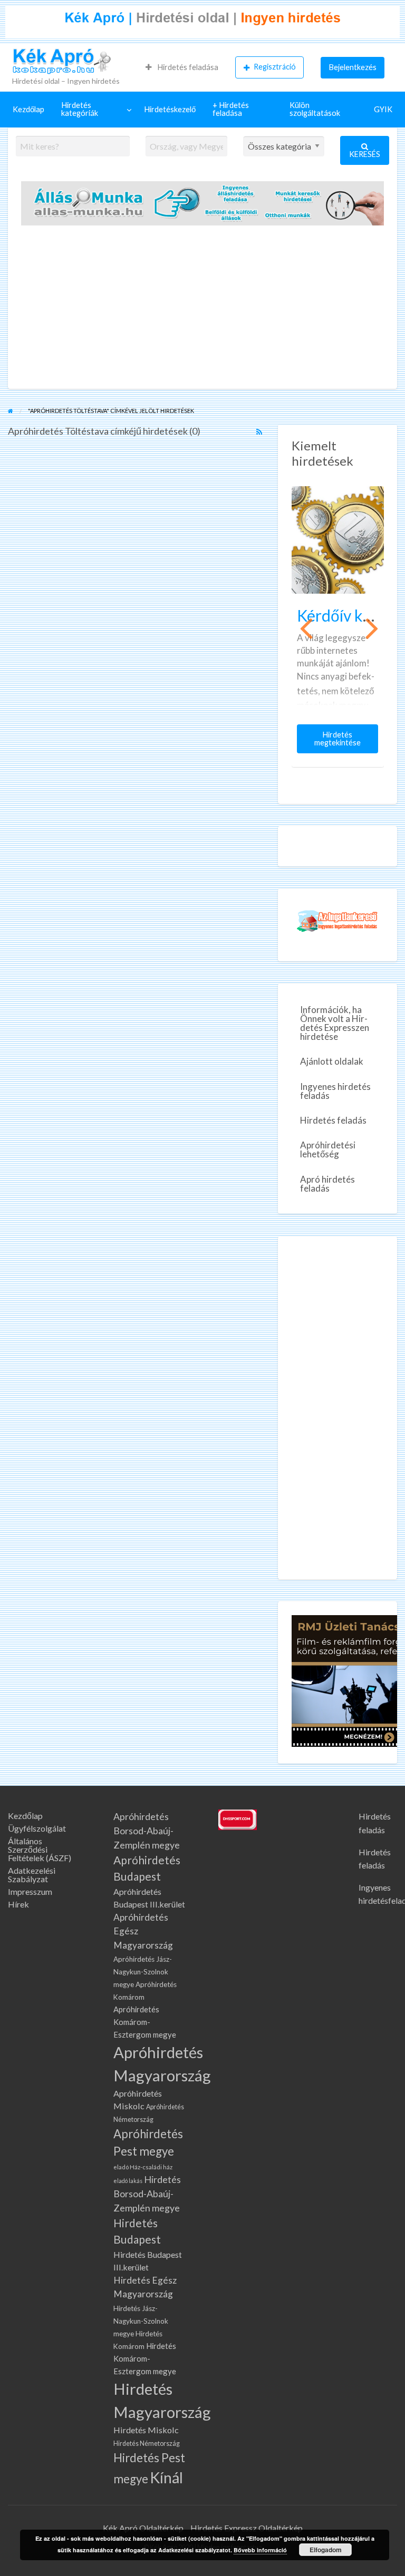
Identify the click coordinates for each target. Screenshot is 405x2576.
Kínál (166, 2477)
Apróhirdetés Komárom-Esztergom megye (145, 2022)
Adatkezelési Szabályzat (32, 1875)
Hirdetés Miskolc (146, 2430)
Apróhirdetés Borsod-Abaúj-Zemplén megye (147, 1831)
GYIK (383, 109)
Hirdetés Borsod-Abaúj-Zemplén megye (147, 2194)
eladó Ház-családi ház (143, 2167)
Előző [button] (305, 627)
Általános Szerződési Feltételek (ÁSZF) (40, 1850)
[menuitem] (182, 67)
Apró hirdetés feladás (327, 1184)
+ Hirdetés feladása (231, 109)
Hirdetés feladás (333, 1120)
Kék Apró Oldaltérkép (143, 2528)
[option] (338, 626)
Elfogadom (326, 2550)
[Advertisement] (202, 310)
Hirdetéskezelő (170, 109)
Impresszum (30, 1892)
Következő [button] (371, 627)
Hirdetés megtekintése (340, 742)
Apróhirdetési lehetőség (328, 1149)
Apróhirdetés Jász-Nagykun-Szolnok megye (143, 1972)
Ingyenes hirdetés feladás (335, 1091)
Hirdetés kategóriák (80, 109)
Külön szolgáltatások (315, 109)
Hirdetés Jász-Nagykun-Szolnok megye (141, 2321)
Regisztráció (275, 67)
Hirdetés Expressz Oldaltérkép (247, 2528)
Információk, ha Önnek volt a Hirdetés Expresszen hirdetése (335, 1023)
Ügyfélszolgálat (37, 1828)
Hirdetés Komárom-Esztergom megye (145, 2358)
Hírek (18, 1904)
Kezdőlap (28, 109)
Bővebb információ (260, 2550)
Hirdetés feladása (187, 67)
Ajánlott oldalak (332, 1061)
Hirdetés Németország (147, 2444)
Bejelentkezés (353, 67)
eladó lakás (128, 2181)
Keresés (365, 154)
